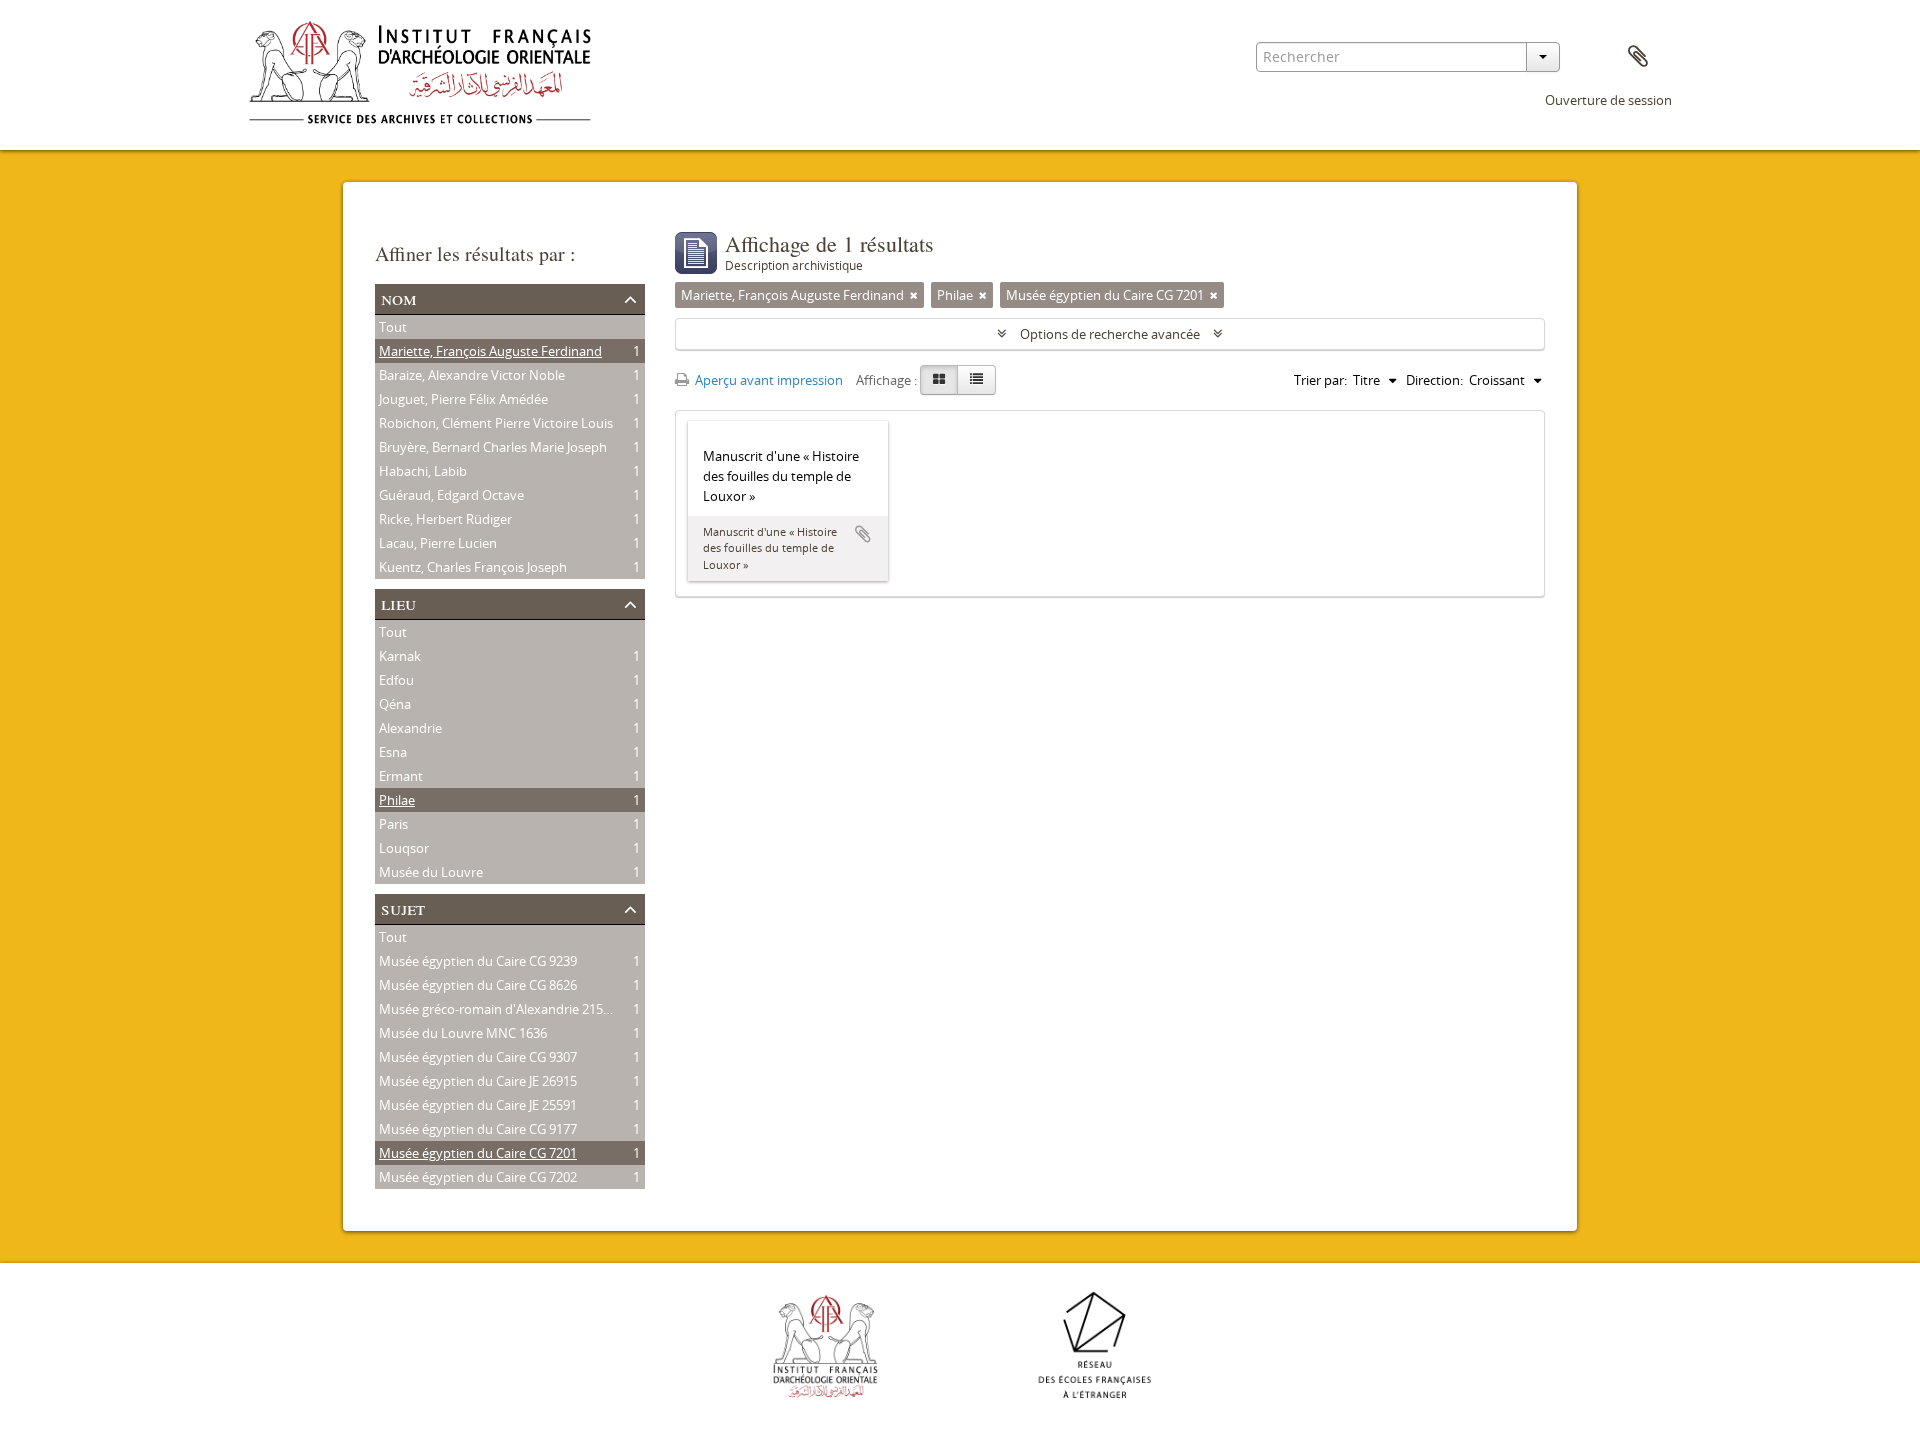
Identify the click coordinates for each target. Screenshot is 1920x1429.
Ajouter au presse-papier (863, 534)
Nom (399, 297)
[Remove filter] (914, 295)
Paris (393, 824)
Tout (393, 327)
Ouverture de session (1608, 100)
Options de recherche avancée (1110, 334)
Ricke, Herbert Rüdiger (445, 519)
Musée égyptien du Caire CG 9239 (478, 961)
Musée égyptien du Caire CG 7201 (478, 1153)
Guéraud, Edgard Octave (451, 495)
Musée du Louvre (431, 872)
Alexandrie (410, 728)
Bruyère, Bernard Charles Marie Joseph (493, 447)
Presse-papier (1638, 57)
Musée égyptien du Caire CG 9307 (478, 1057)
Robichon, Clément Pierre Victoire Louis (496, 423)
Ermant (401, 776)
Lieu (398, 602)
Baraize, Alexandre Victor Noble (472, 375)
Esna (393, 752)
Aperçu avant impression (767, 380)
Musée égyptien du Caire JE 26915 (478, 1081)
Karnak (400, 656)
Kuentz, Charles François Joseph (473, 567)
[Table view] (976, 380)
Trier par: (1320, 380)
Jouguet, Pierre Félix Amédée (463, 399)
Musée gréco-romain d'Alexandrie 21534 (498, 1009)
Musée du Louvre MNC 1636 (463, 1033)
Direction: (1434, 380)
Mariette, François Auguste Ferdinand (490, 351)
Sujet (403, 907)
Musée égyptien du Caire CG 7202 (478, 1177)
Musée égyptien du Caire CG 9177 (478, 1129)
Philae (397, 800)
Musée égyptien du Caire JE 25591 (478, 1105)
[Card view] (939, 380)
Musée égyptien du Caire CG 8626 (478, 985)
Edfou (396, 680)
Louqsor (404, 848)
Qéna (395, 704)
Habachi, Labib (423, 471)
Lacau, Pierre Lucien (438, 543)
